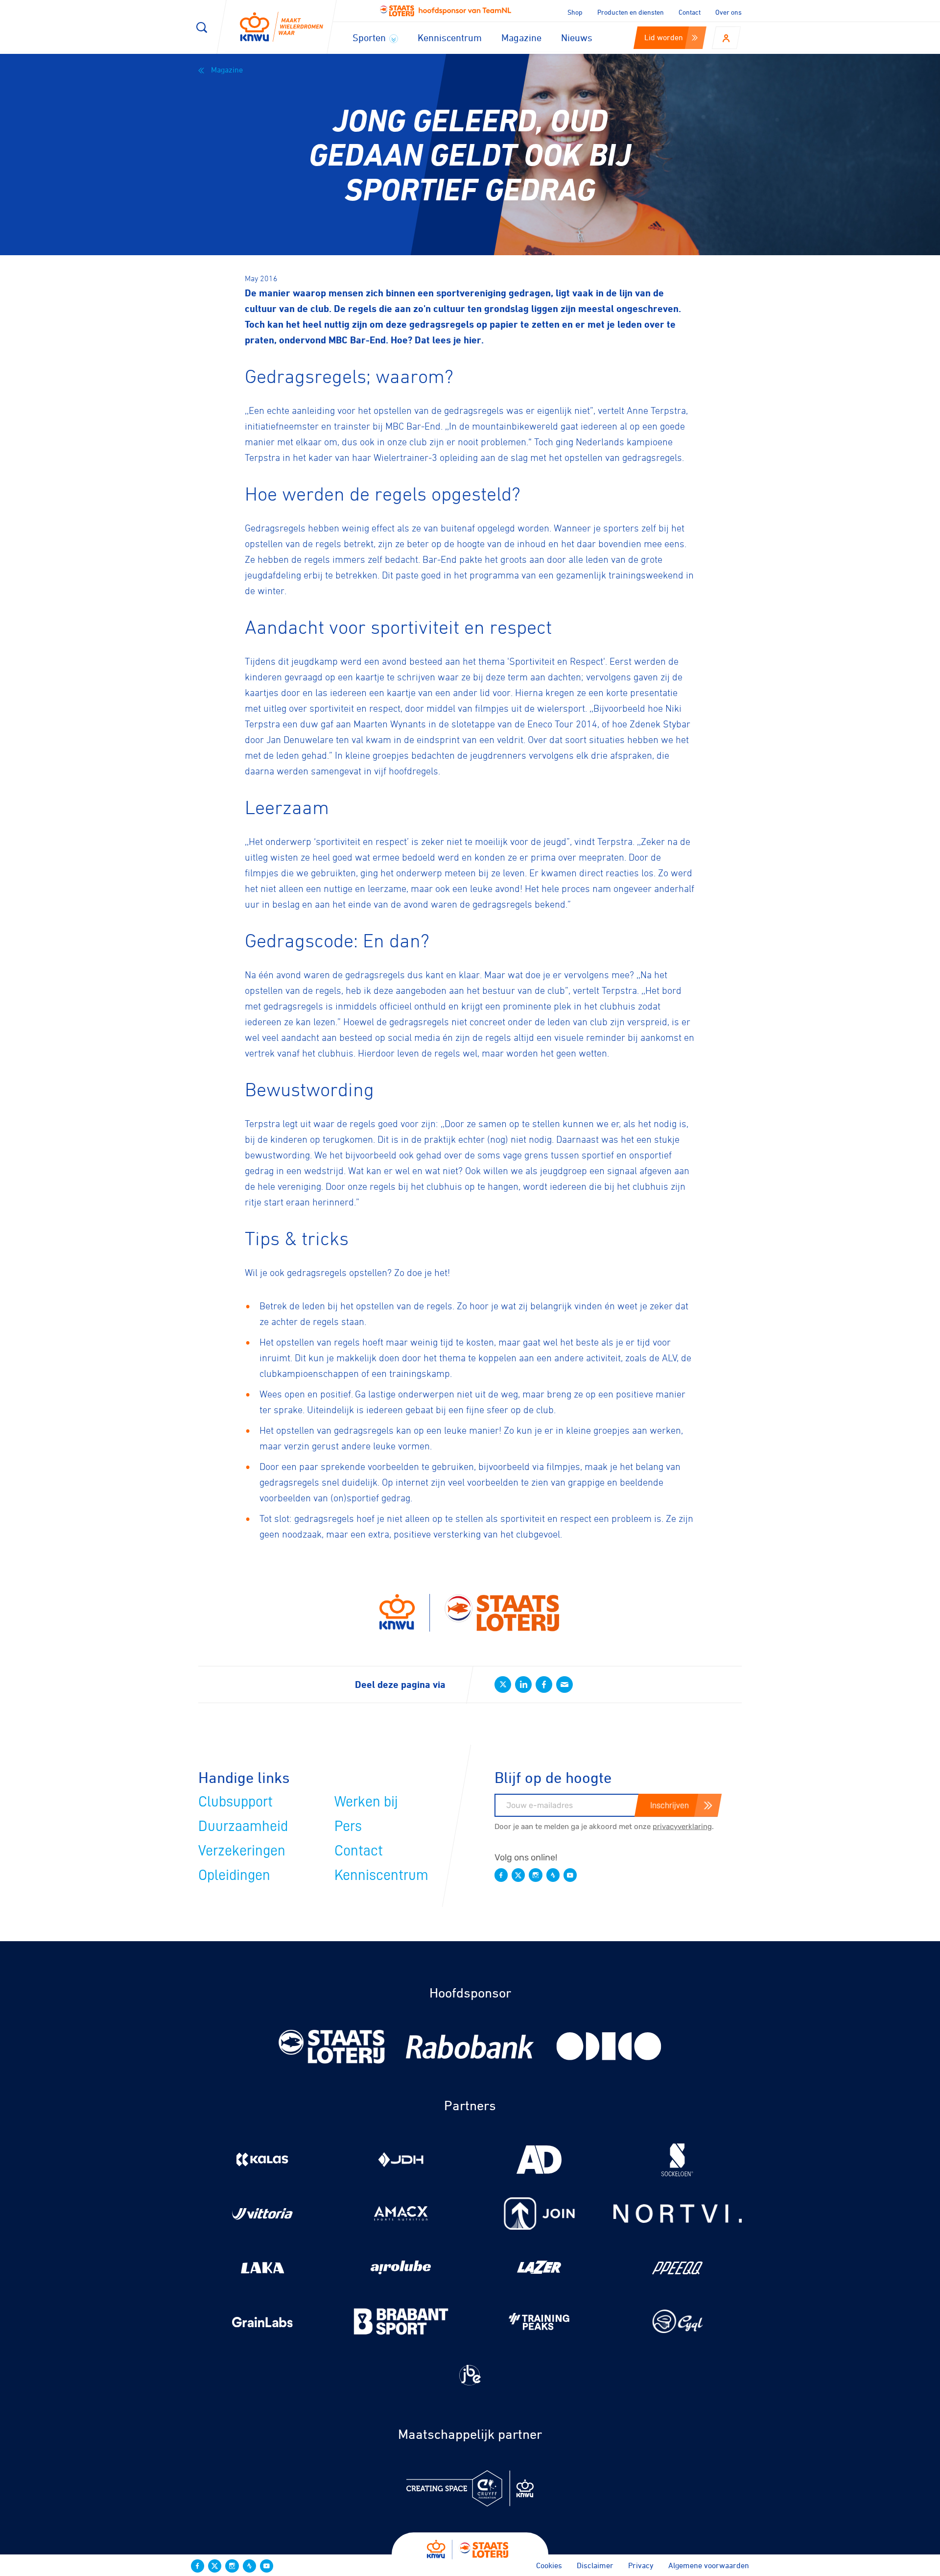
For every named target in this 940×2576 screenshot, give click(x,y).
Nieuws (577, 37)
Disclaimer (595, 2565)
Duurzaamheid (243, 1826)
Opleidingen (234, 1875)
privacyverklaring (682, 1827)
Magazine (521, 37)
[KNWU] (282, 27)
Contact (690, 12)
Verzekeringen (242, 1851)
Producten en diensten (631, 12)
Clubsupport (235, 1802)
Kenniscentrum (450, 37)
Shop (575, 12)
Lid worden (664, 37)
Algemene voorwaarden (709, 2565)
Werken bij (366, 1802)
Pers (348, 1826)
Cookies (549, 2565)
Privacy (641, 2565)
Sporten (370, 37)
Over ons (728, 12)
